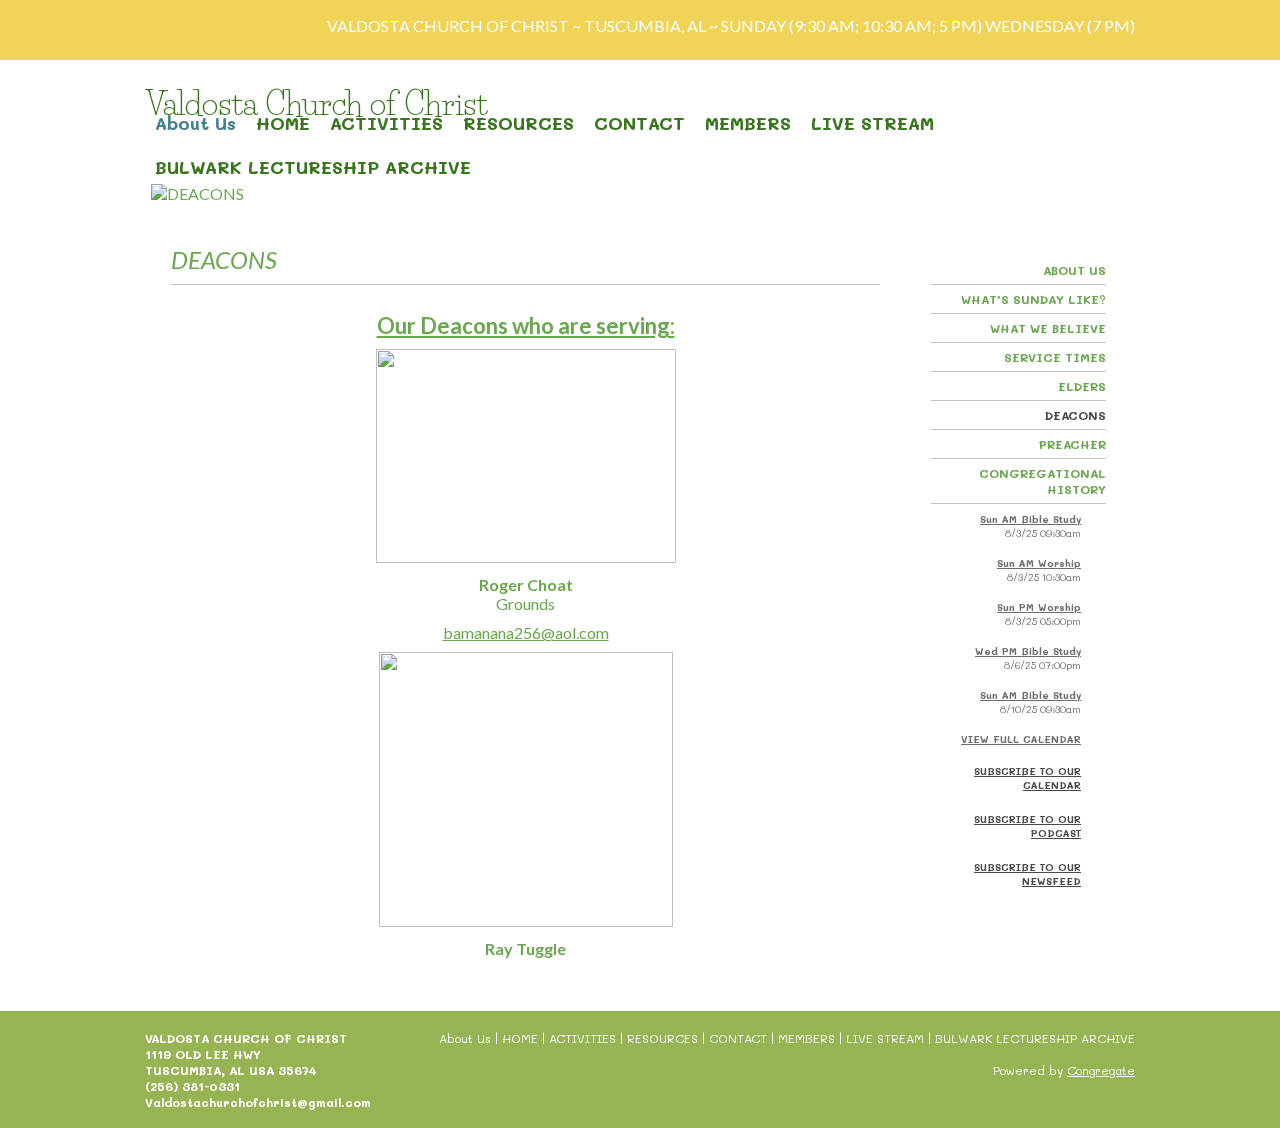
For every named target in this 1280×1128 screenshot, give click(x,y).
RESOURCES (518, 123)
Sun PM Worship (1039, 607)
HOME (283, 123)
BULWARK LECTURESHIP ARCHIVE (313, 167)
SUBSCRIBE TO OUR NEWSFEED (1027, 874)
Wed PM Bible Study (1028, 651)
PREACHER (1072, 444)
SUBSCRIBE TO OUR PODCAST (1027, 826)
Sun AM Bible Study (1030, 519)
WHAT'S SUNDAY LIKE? (1033, 299)
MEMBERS (748, 123)
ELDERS (1082, 386)
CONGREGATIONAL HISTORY (1042, 481)
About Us (195, 123)
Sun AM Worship (1039, 563)
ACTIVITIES (386, 123)
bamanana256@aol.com (526, 632)
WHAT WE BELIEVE (1048, 328)
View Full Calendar (1021, 739)
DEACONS (1075, 415)
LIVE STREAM (872, 123)
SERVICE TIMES (1055, 357)
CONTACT (639, 123)
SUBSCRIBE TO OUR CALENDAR (1027, 778)
